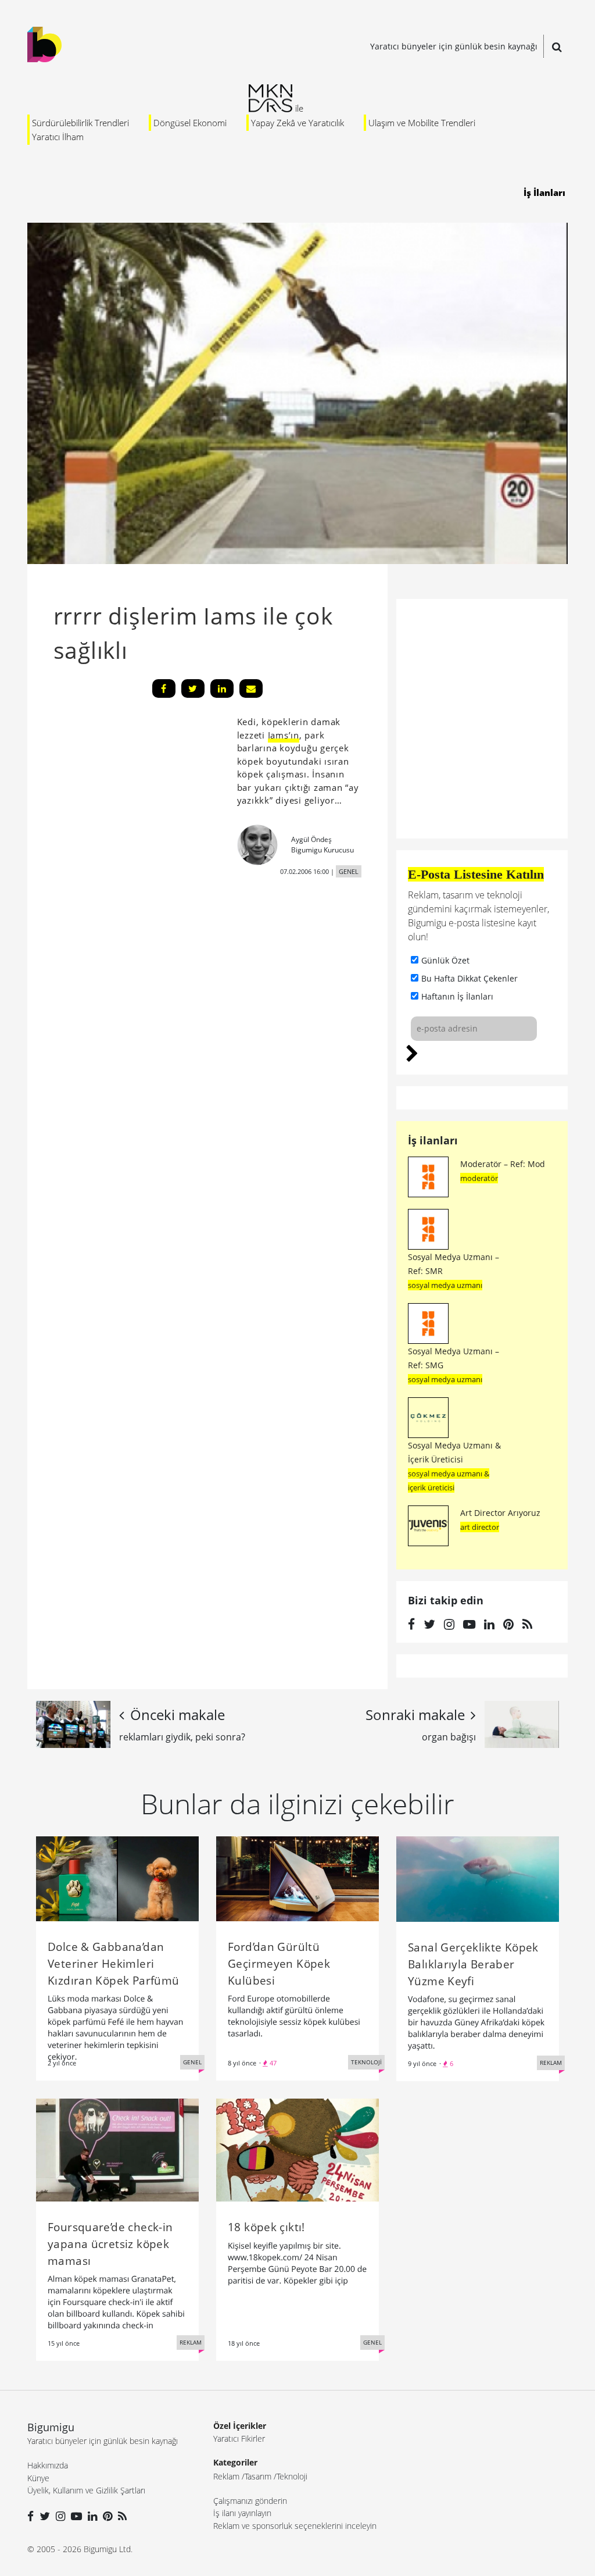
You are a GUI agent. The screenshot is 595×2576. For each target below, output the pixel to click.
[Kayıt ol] (412, 1052)
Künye (38, 2478)
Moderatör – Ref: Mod (503, 1164)
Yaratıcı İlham (58, 137)
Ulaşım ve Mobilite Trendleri (422, 123)
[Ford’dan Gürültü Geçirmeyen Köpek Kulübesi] (297, 1878)
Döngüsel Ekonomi (190, 123)
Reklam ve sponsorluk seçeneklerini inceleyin (295, 2526)
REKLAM (551, 2063)
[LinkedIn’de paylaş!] (222, 688)
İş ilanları (433, 1140)
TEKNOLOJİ (366, 2062)
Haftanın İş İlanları (457, 996)
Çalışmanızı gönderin (250, 2501)
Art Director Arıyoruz (500, 1513)
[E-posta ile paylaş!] (251, 688)
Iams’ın (284, 735)
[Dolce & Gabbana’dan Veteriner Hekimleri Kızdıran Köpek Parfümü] (117, 1878)
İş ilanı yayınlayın (242, 2513)
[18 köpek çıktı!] (297, 2149)
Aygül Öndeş (311, 839)
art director (480, 1527)
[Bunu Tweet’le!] (193, 688)
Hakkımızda (48, 2465)
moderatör (479, 1178)
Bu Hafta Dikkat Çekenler (469, 978)
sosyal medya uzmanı (445, 1285)
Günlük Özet (445, 960)
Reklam (226, 2476)
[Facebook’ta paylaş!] (164, 688)
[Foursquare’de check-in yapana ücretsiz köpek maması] (117, 2149)
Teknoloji (292, 2476)
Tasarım (258, 2476)
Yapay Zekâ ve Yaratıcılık (297, 123)
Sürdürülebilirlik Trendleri (80, 123)
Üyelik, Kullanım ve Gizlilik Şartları (86, 2490)
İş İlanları (544, 192)
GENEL (349, 871)
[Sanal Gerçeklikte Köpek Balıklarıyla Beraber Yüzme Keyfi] (478, 1878)
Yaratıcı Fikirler (239, 2438)
